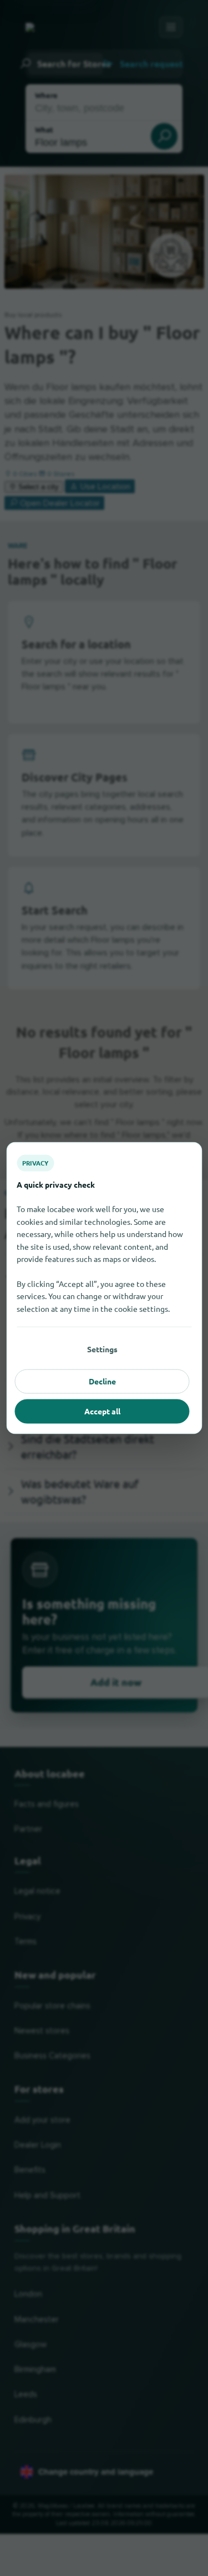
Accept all (102, 1411)
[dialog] (104, 1288)
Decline (102, 1381)
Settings (102, 1349)
